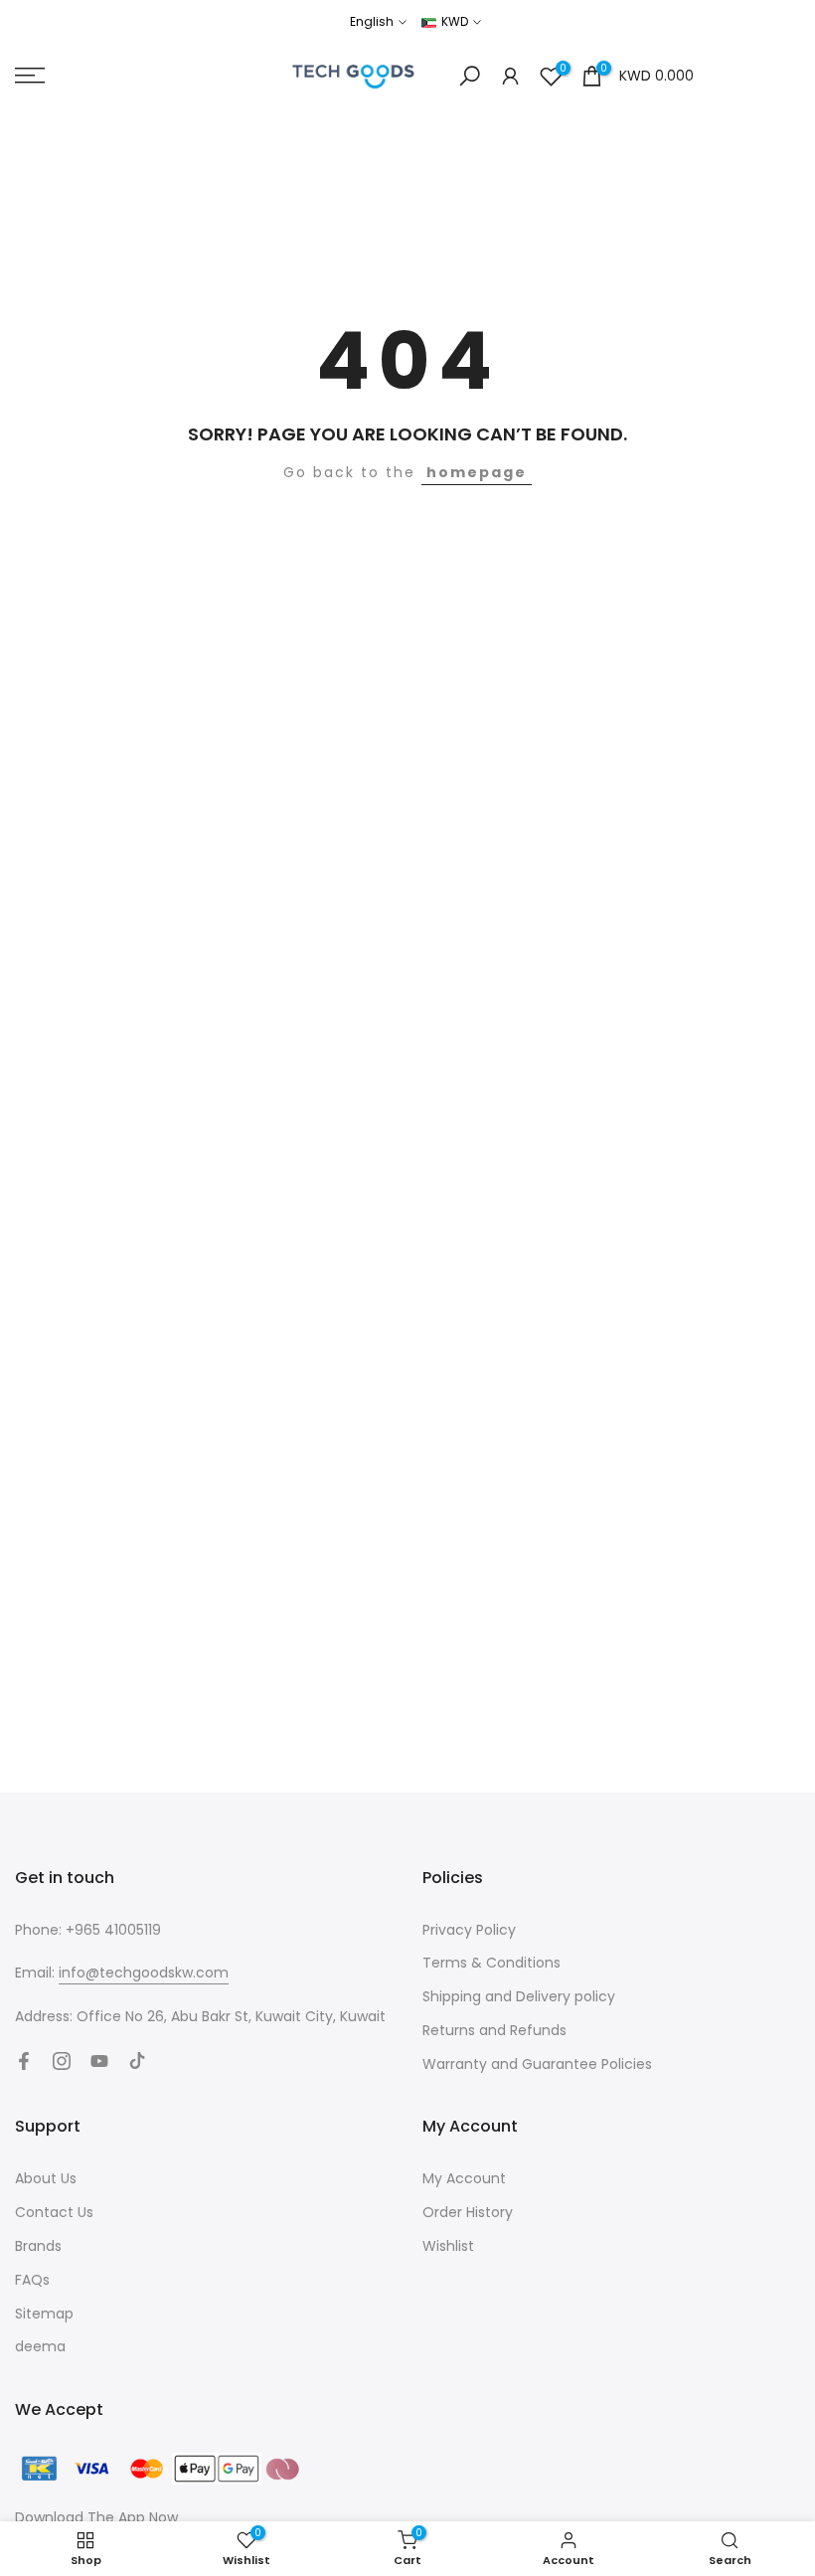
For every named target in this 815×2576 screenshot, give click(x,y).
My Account (464, 2178)
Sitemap (44, 2314)
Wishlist (448, 2246)
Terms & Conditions (491, 1963)
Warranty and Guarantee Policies (537, 2064)
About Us (46, 2178)
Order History (468, 2212)
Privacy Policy (469, 1930)
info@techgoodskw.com (144, 1973)
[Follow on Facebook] (24, 2061)
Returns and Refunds (494, 2030)
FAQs (32, 2280)
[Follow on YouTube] (99, 2061)
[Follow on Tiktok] (137, 2061)
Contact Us (54, 2212)
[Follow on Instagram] (62, 2061)
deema (40, 2346)
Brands (38, 2246)
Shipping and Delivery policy (519, 1996)
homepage (477, 472)
